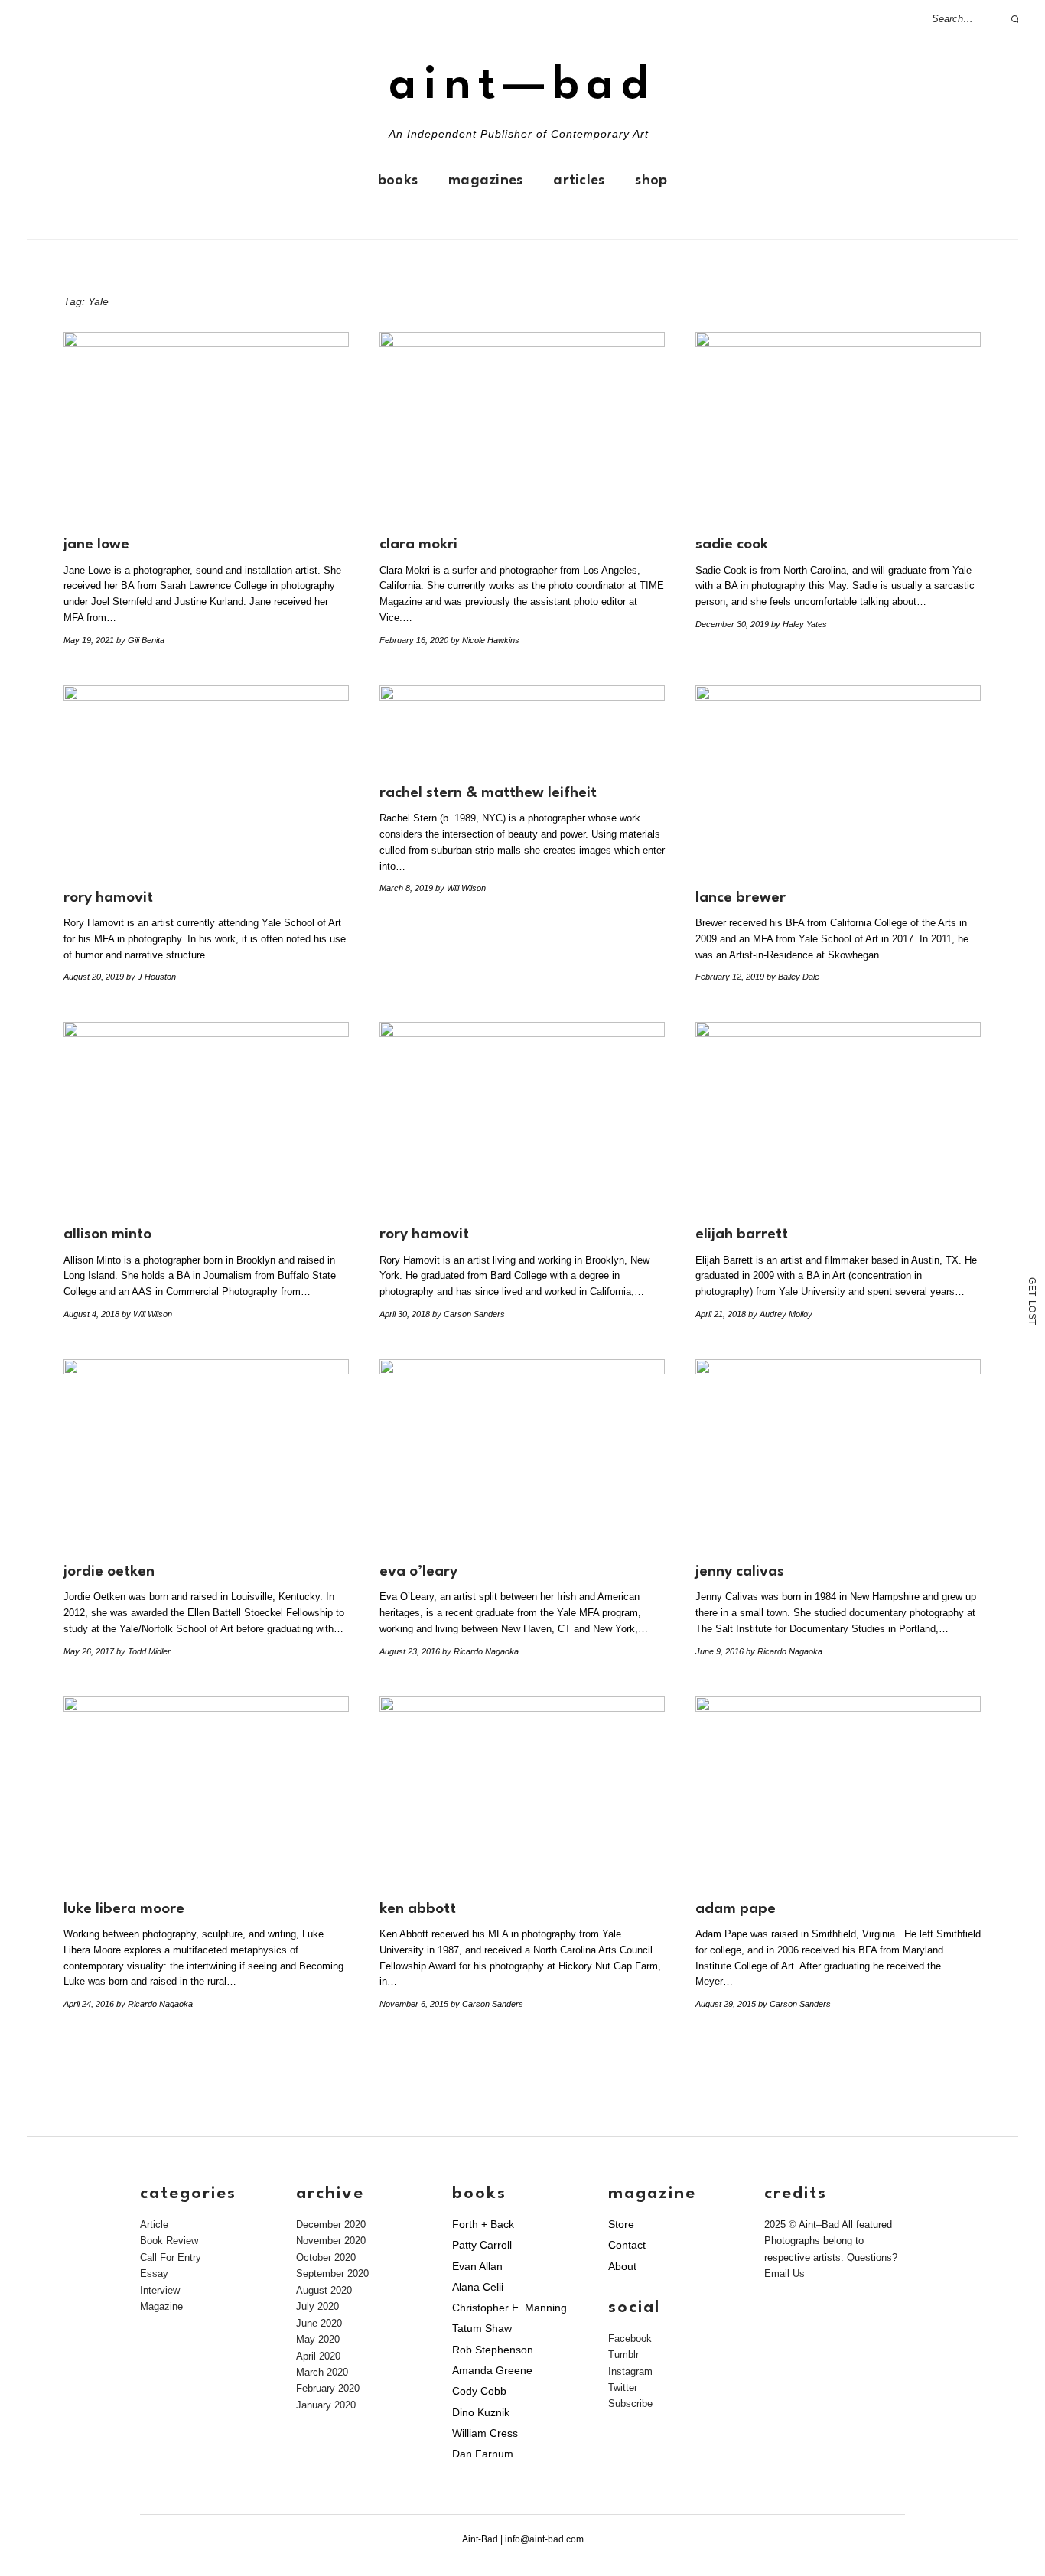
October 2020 (326, 2257)
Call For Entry (171, 2257)
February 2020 (328, 2388)
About (622, 2266)
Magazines (485, 181)
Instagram (630, 2371)
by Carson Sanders (469, 1314)
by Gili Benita (140, 640)
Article (154, 2225)
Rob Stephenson (493, 2350)
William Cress (485, 2433)
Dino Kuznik (481, 2412)
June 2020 (319, 2323)
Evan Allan (477, 2266)
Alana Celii (478, 2287)
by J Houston (151, 977)
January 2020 (326, 2405)
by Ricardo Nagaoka (480, 1651)
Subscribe (630, 2404)
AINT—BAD (522, 86)
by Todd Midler (143, 1651)
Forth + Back (483, 2224)
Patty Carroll (482, 2245)
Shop (651, 181)
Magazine (161, 2306)
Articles (579, 181)
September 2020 (332, 2274)
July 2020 (317, 2306)
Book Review (169, 2241)
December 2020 (331, 2225)
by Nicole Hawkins (485, 640)
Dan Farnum (483, 2454)
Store (621, 2224)
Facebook (630, 2339)
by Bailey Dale (793, 977)
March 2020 (322, 2372)
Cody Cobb (479, 2391)
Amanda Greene (492, 2370)
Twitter (623, 2387)
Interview (160, 2290)
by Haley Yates (799, 624)
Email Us (785, 2274)
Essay (154, 2274)
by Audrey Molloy (780, 1314)
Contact (627, 2245)
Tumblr (623, 2355)
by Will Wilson (461, 888)
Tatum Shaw (482, 2328)
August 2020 (324, 2290)
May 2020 (318, 2339)
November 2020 (331, 2241)
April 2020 (318, 2356)
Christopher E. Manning (509, 2308)
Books (398, 181)
